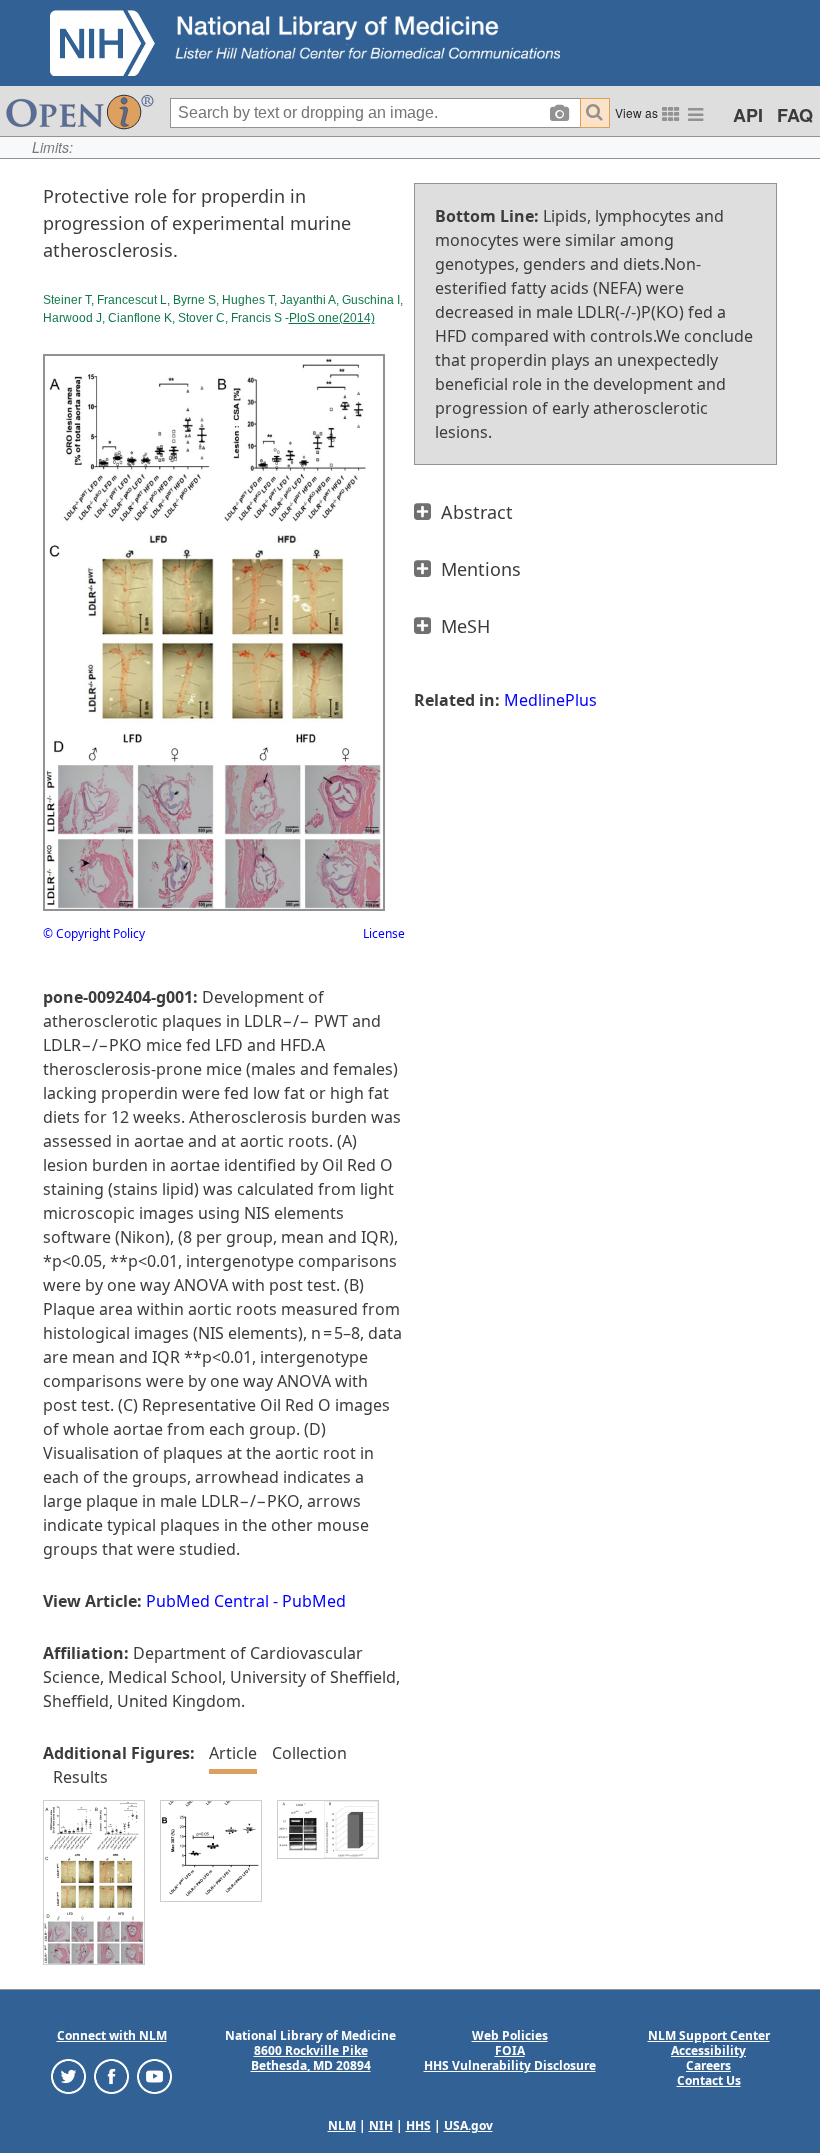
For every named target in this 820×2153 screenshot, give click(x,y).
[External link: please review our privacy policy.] (68, 2075)
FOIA (510, 2050)
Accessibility (708, 2050)
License (384, 933)
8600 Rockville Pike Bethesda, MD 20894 (311, 2058)
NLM (342, 2125)
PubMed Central (207, 1601)
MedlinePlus (550, 700)
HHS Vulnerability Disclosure (510, 2065)
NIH (381, 2125)
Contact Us (709, 2080)
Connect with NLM (112, 2035)
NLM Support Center (709, 2035)
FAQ (795, 115)
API (748, 115)
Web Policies (510, 2035)
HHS (418, 2125)
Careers (708, 2065)
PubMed (314, 1601)
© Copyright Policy (94, 933)
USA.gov (468, 2125)
